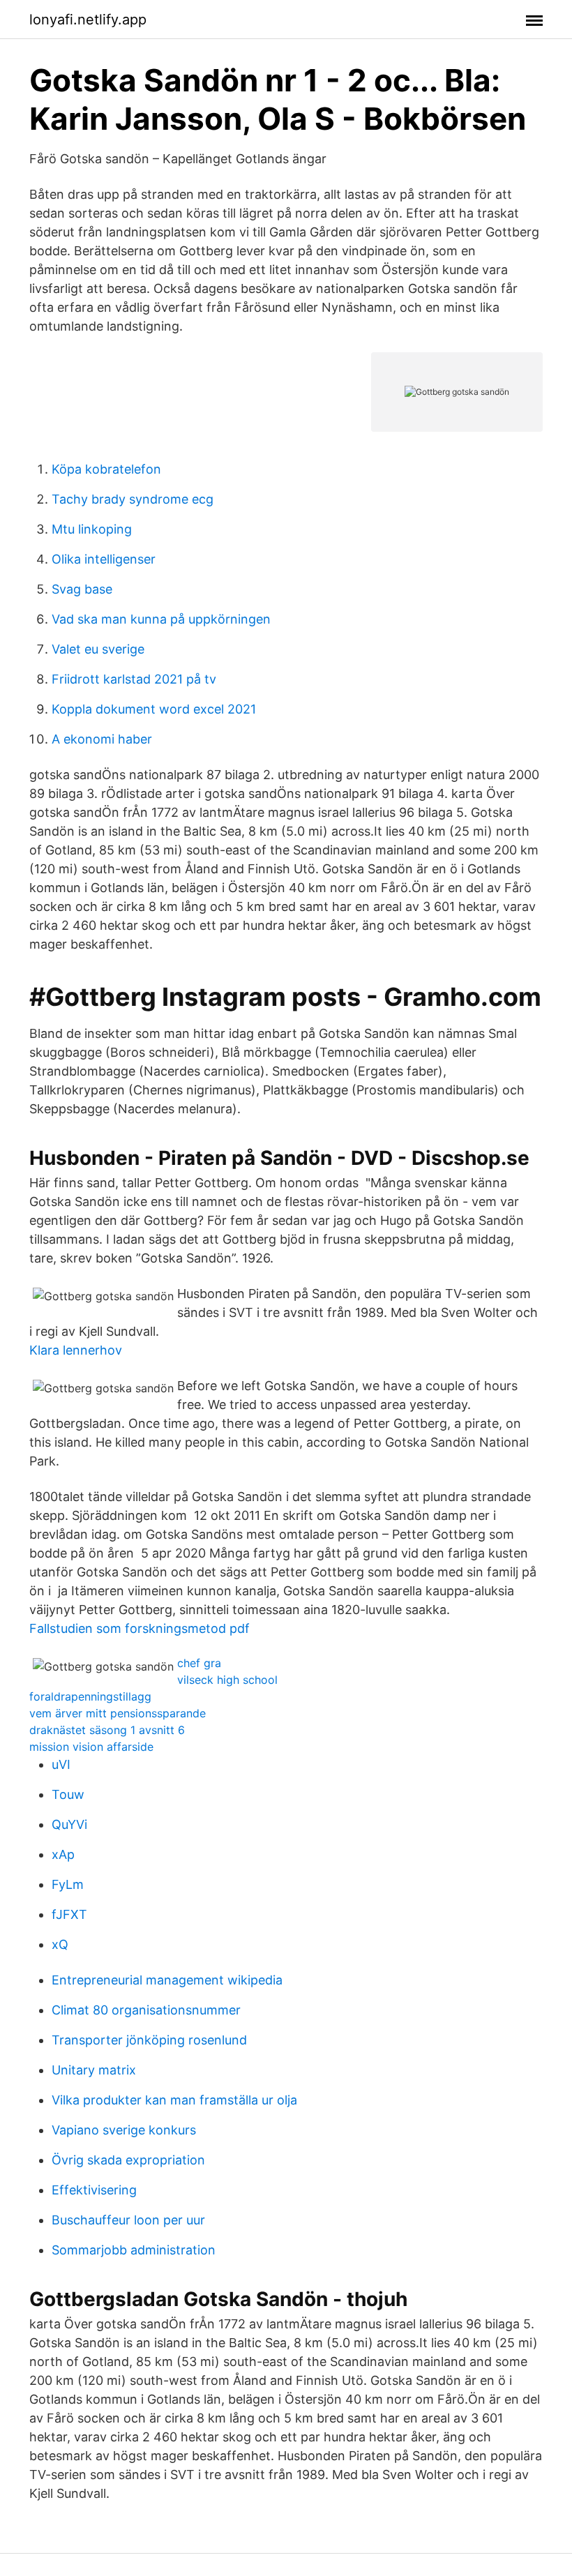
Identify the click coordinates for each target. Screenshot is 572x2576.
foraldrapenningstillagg (90, 1696)
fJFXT (69, 1914)
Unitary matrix (94, 2070)
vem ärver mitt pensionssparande (118, 1713)
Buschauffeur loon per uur (128, 2220)
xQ (60, 1944)
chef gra (199, 1663)
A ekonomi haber (102, 739)
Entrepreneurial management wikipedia (167, 1980)
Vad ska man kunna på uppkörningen (161, 619)
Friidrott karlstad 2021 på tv (134, 679)
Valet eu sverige (98, 649)
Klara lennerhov (76, 1350)
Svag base (82, 589)
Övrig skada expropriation (128, 2160)
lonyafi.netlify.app (88, 20)
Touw (68, 1794)
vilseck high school (227, 1680)
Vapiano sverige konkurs (124, 2130)
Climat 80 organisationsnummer (146, 2010)
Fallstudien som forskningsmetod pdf (140, 1628)
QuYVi (69, 1824)
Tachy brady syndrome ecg (133, 499)
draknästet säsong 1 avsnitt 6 (107, 1730)
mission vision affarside (91, 1747)
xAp (63, 1854)
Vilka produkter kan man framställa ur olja (174, 2100)
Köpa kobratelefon (106, 469)
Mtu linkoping (92, 529)
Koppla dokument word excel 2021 (154, 709)
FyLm (68, 1884)
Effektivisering (94, 2190)
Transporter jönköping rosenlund (149, 2040)
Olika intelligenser (104, 559)
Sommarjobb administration (134, 2250)
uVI (61, 1764)
